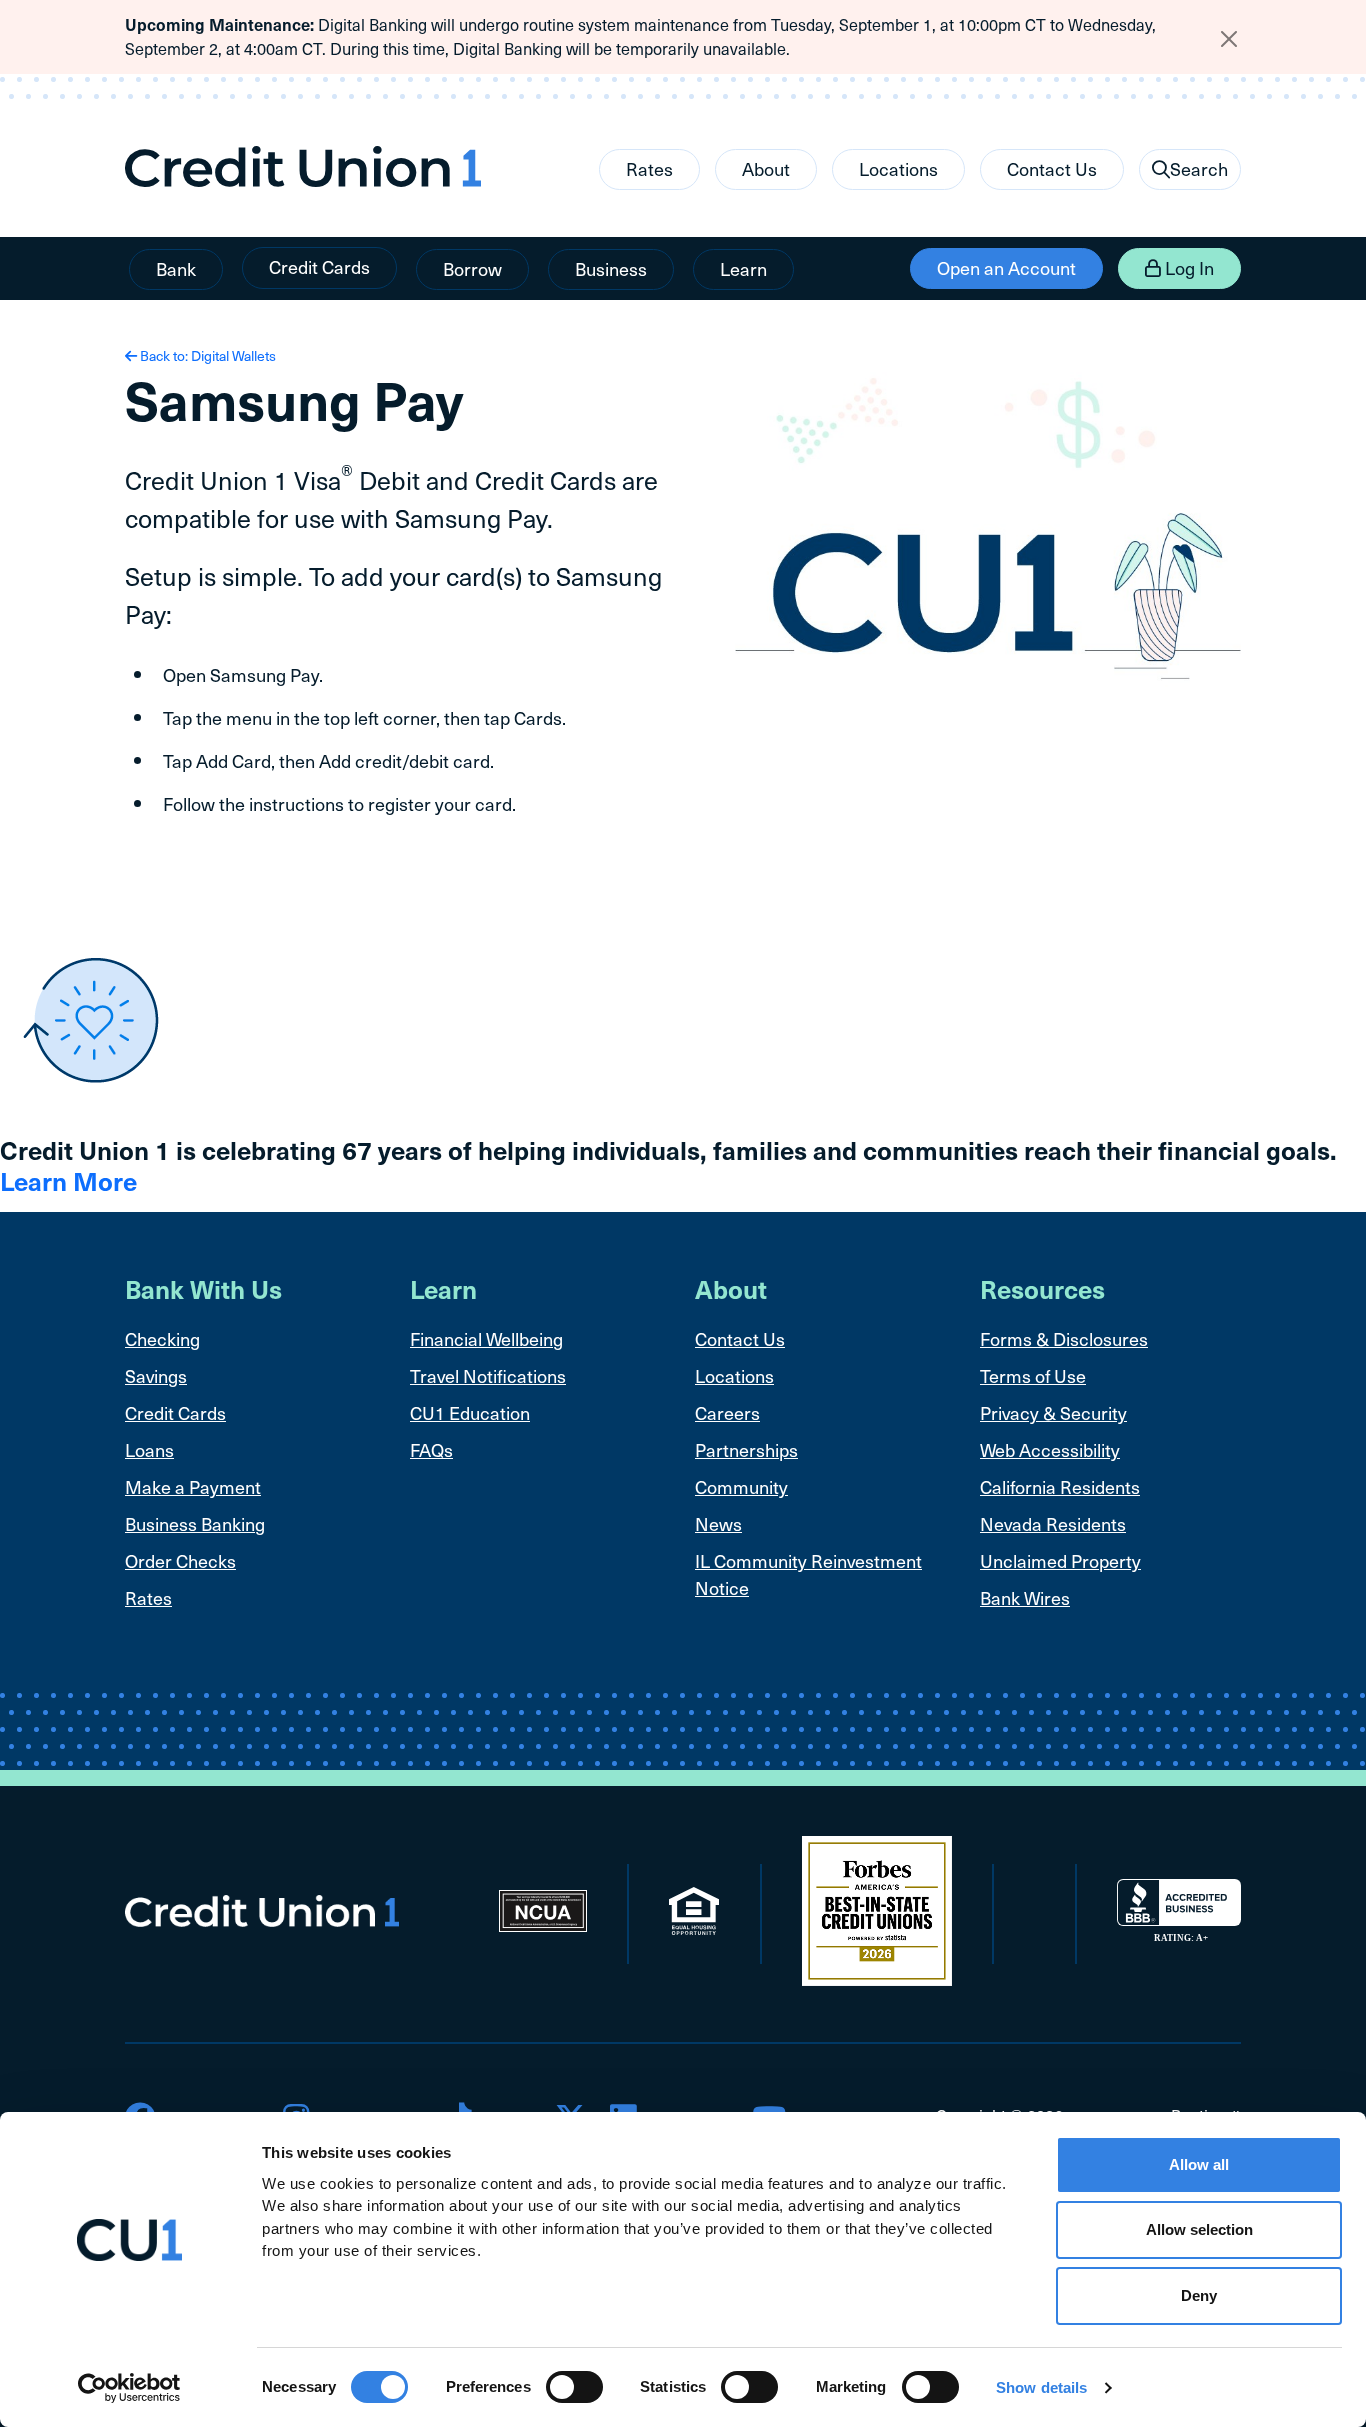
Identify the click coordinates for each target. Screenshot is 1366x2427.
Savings (156, 1375)
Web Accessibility (1050, 1449)
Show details (1041, 2387)
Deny (1199, 2295)
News (718, 1523)
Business (611, 268)
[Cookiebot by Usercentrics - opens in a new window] (129, 2388)
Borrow (472, 268)
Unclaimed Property (1060, 1560)
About (766, 168)
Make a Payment (193, 1486)
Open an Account (1006, 267)
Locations (898, 168)
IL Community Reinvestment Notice (808, 1574)
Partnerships (746, 1449)
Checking (162, 1338)
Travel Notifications (488, 1375)
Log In (1187, 267)
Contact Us (1052, 168)
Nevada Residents (1053, 1523)
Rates (649, 168)
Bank (176, 268)
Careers (727, 1412)
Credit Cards (319, 266)
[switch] (574, 2387)
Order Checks (180, 1560)
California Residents (1060, 1486)
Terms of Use (1033, 1375)
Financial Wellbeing (486, 1338)
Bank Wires (1025, 1597)
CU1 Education (470, 1412)
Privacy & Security (1053, 1412)
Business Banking (195, 1523)
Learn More (68, 1180)
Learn (743, 268)
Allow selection (1199, 2230)
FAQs (431, 1449)
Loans (149, 1449)
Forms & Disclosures (1064, 1338)
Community (741, 1486)
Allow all (1199, 2164)
